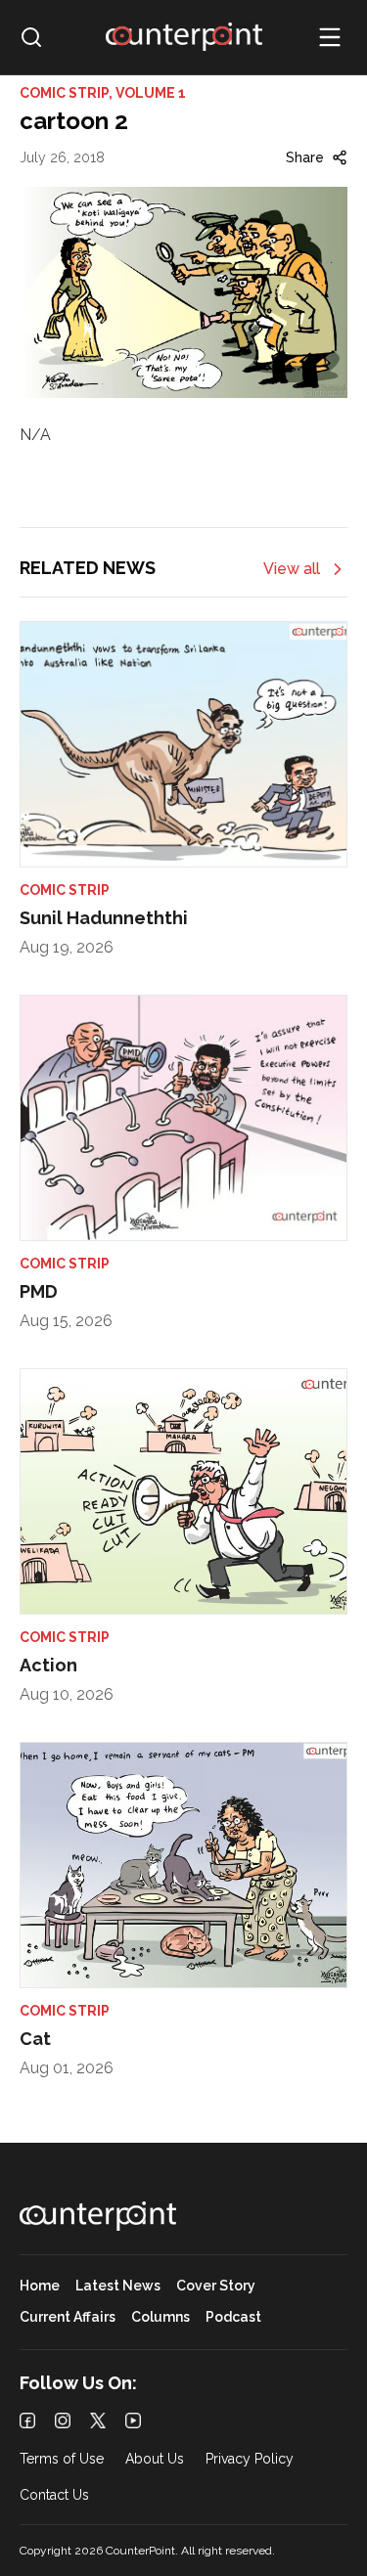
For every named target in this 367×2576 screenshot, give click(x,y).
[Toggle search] (31, 37)
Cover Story (216, 2286)
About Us (155, 2459)
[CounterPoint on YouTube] (133, 2421)
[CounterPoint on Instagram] (63, 2421)
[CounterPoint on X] (98, 2421)
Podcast (233, 2317)
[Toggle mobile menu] (330, 37)
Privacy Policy (250, 2459)
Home (40, 2286)
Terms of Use (62, 2459)
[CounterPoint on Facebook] (27, 2421)
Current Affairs (68, 2317)
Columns (161, 2317)
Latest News (118, 2286)
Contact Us (54, 2495)
